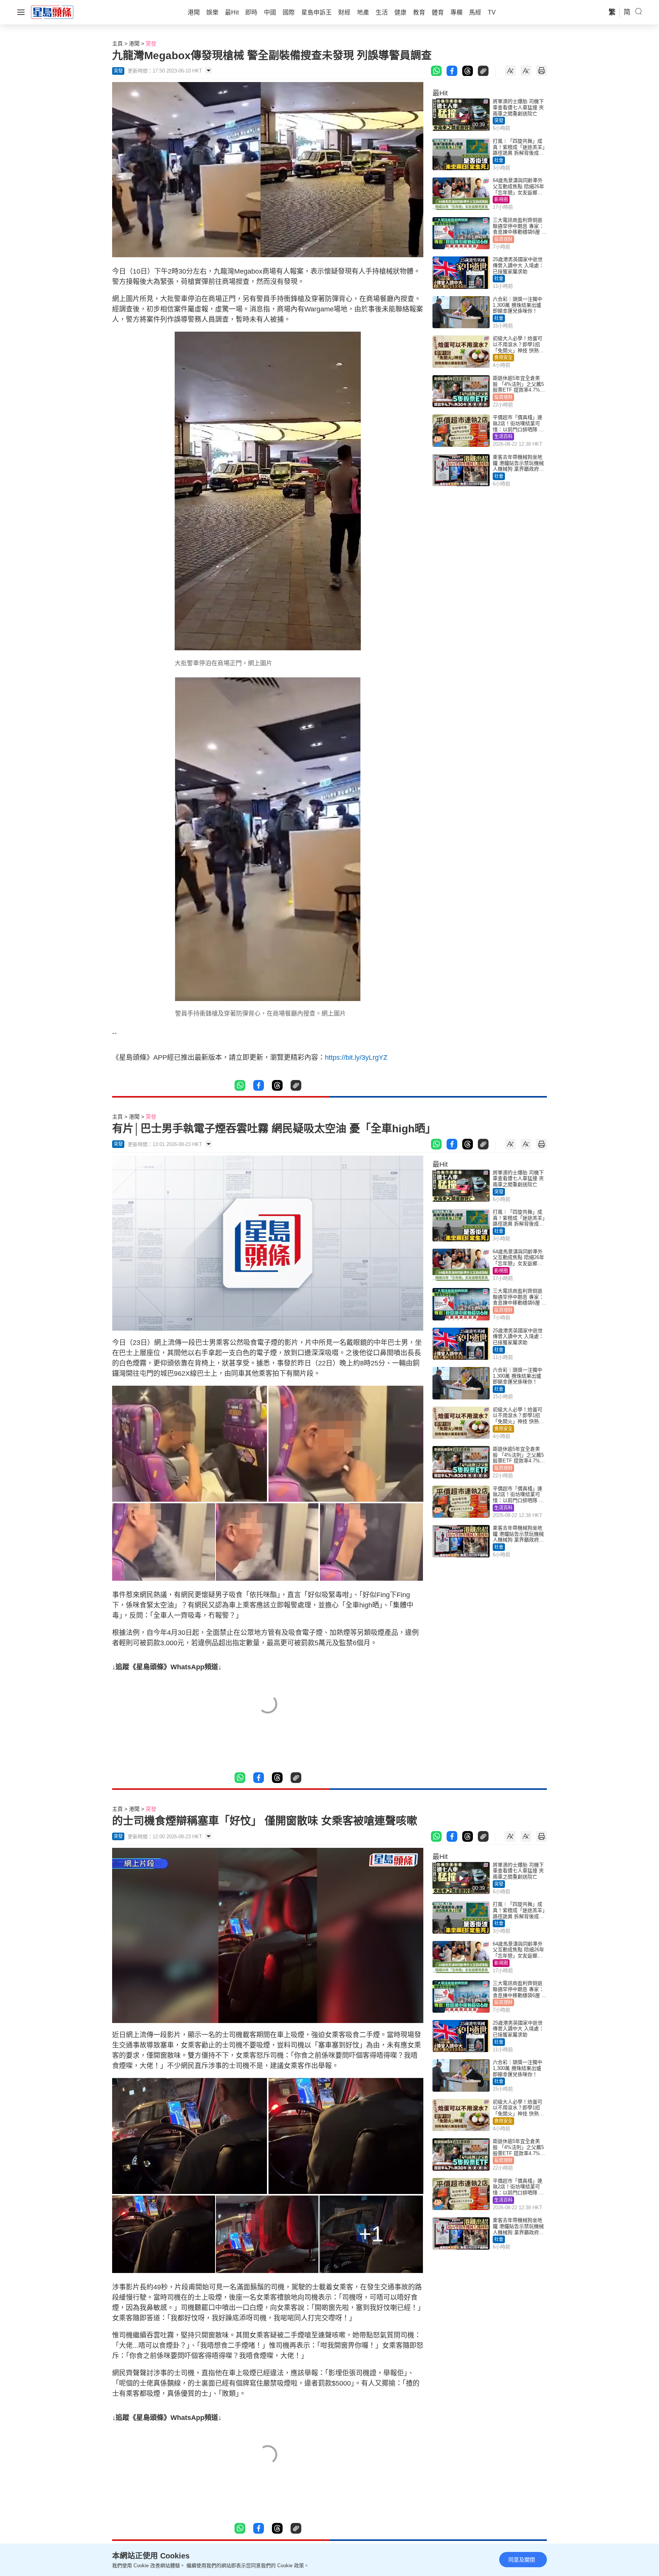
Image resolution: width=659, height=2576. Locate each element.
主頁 (117, 44)
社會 (499, 160)
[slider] (259, 1325)
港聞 (134, 44)
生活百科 (503, 437)
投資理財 (503, 239)
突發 (151, 44)
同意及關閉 (522, 2560)
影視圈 (501, 200)
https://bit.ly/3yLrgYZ (356, 1057)
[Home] (52, 12)
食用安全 (503, 358)
